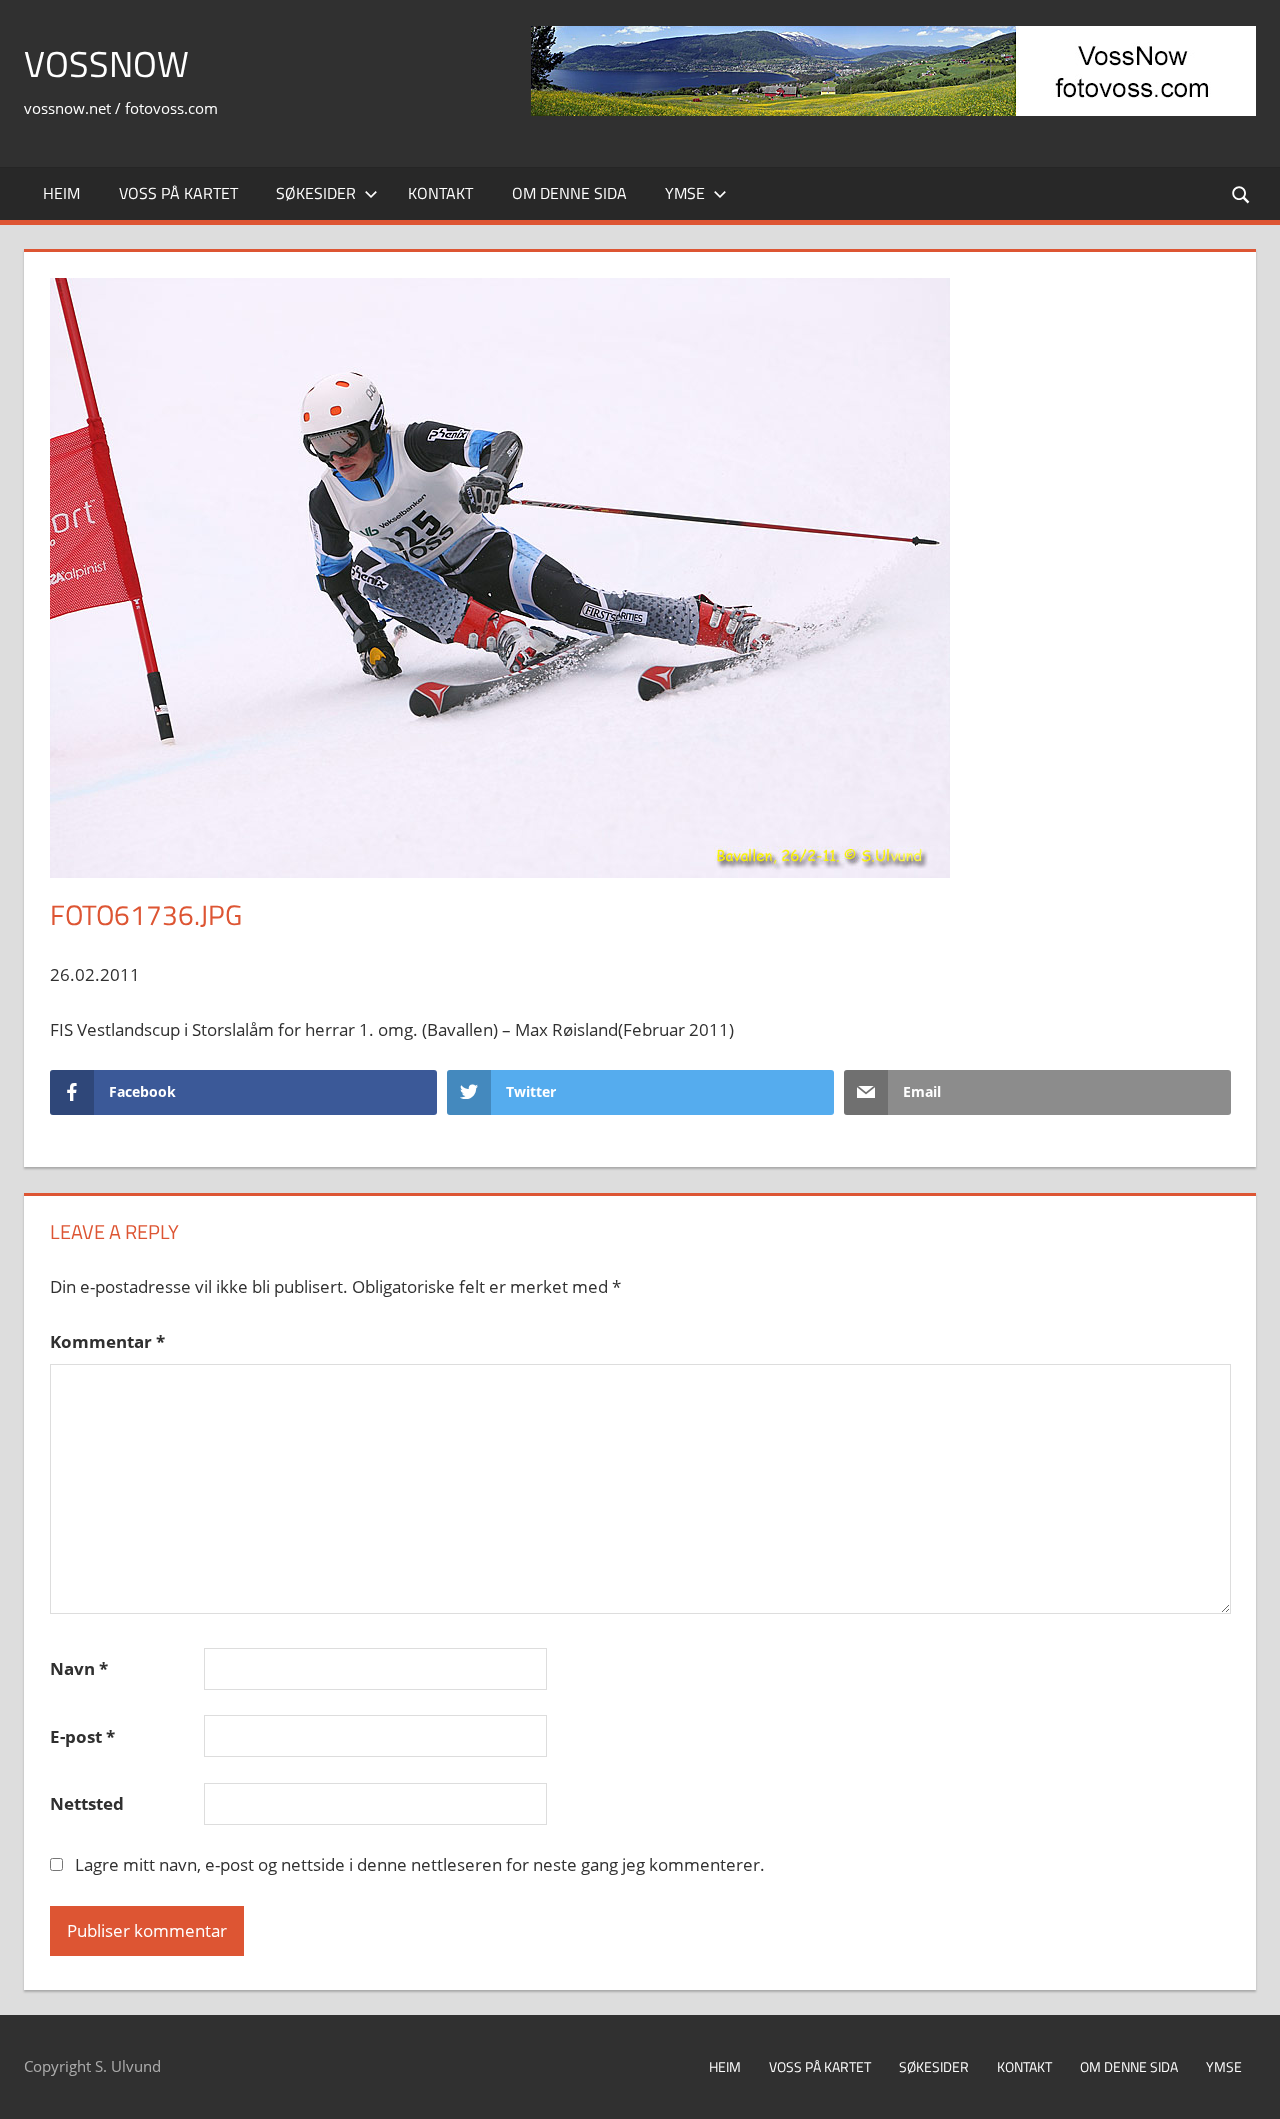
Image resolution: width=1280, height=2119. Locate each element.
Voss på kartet (178, 193)
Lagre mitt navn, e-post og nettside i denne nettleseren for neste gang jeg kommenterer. (420, 1864)
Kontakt (440, 193)
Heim (61, 193)
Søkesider (316, 193)
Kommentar (107, 1341)
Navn (79, 1668)
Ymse (685, 193)
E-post (82, 1736)
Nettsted (87, 1803)
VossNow (106, 63)
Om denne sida (569, 193)
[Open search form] (1242, 193)
